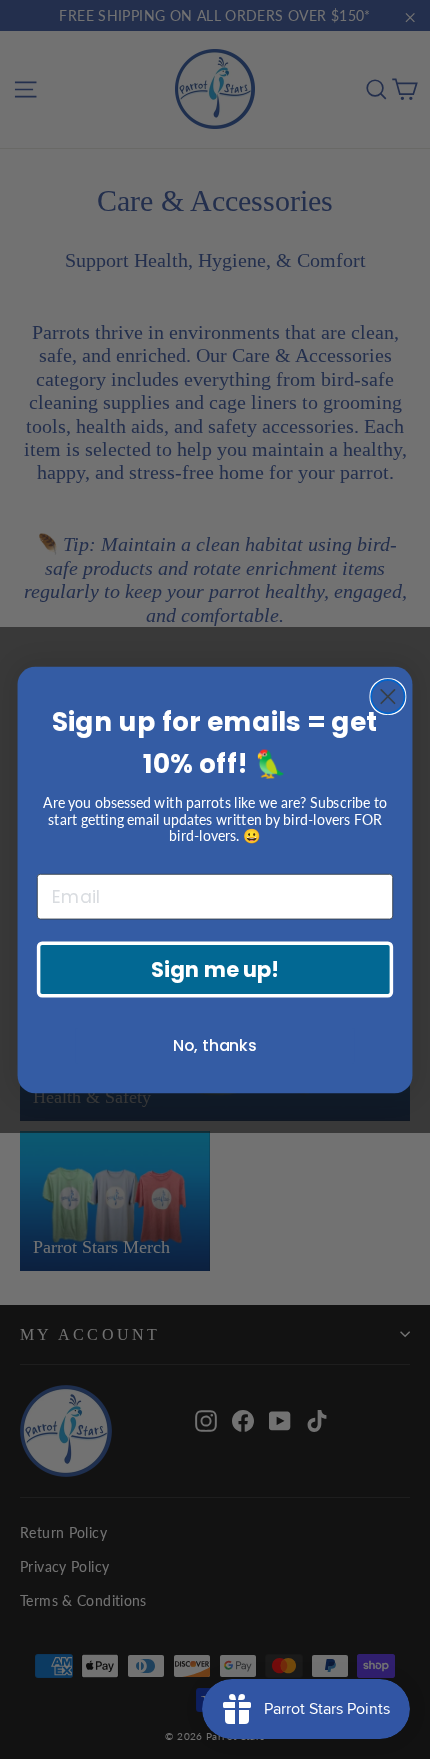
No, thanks (214, 1045)
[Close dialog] (387, 695)
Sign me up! (215, 968)
